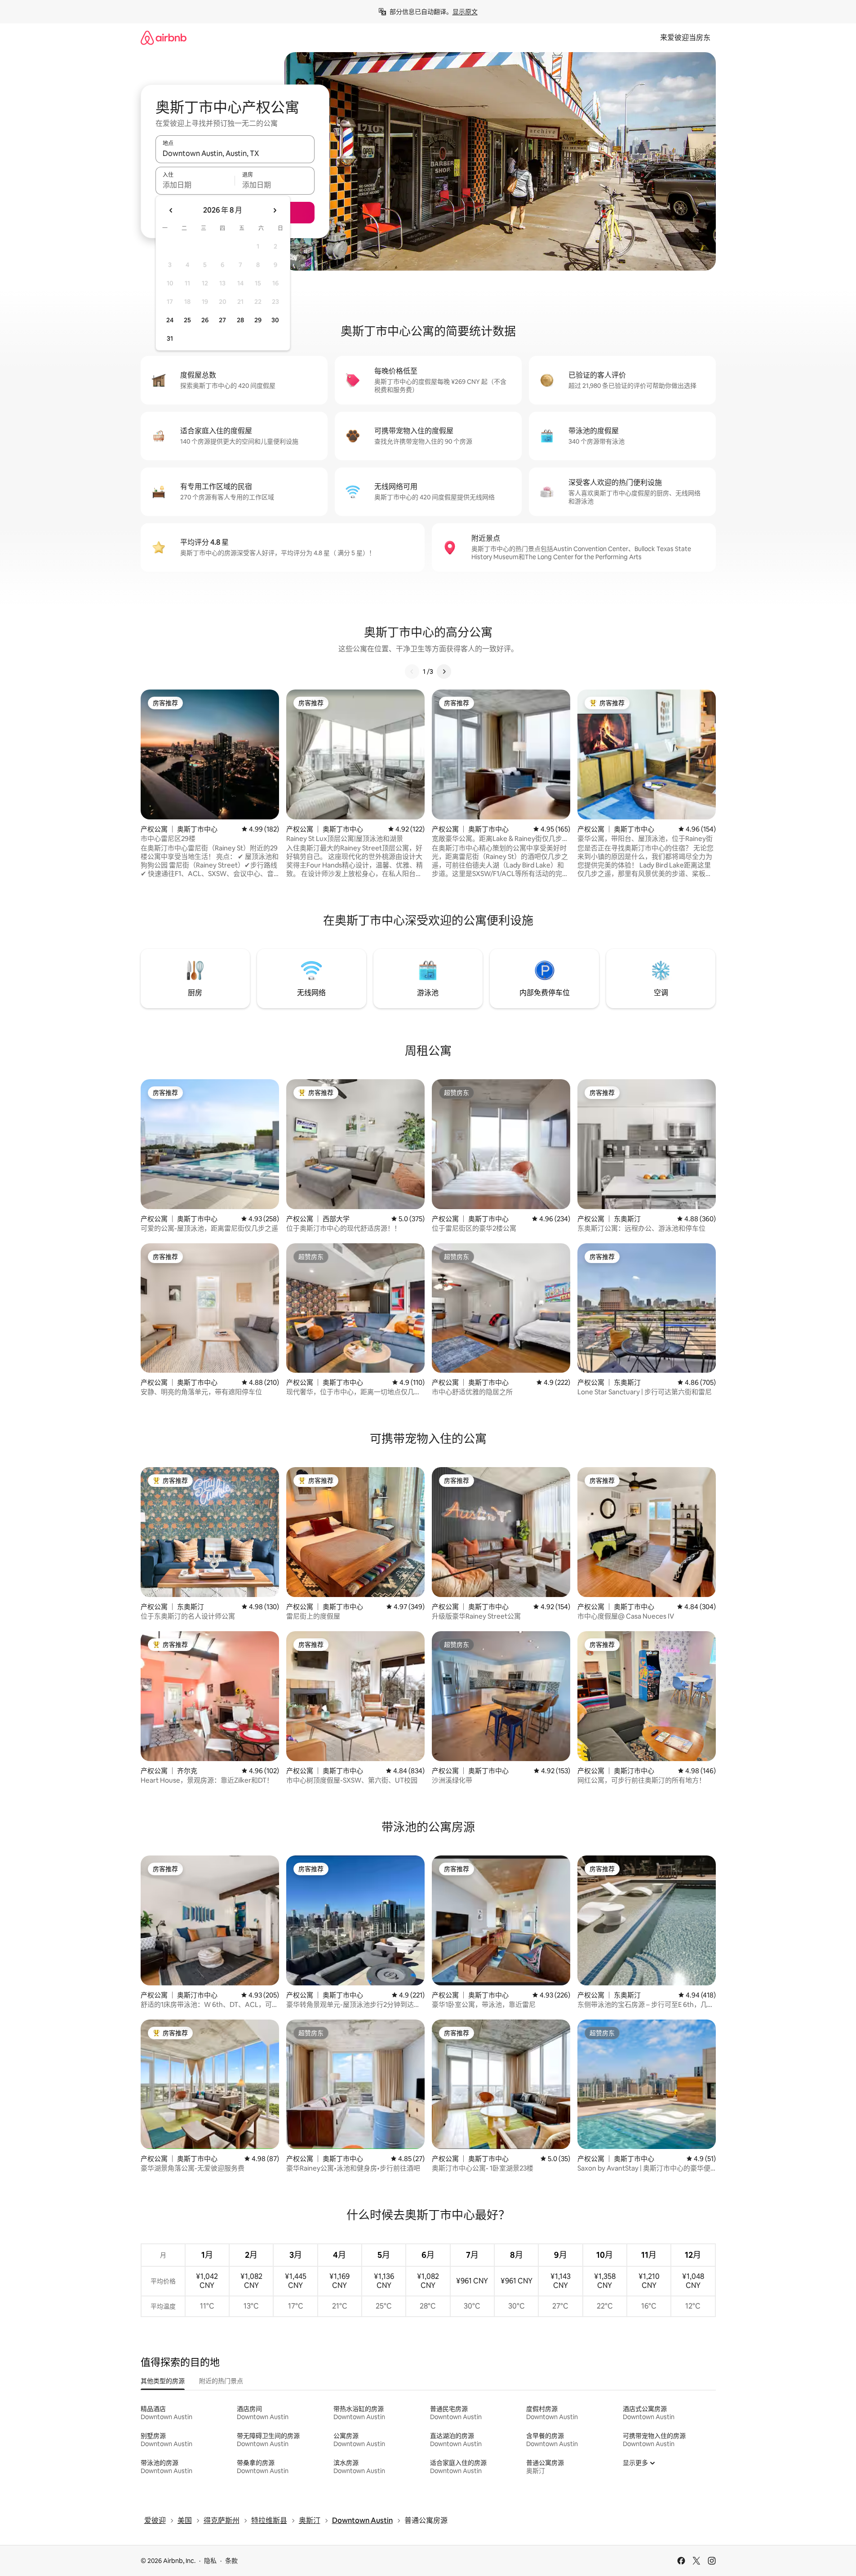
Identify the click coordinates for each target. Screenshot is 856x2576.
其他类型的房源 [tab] (163, 2381)
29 (258, 320)
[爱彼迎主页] (164, 38)
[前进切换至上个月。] (171, 210)
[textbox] (195, 185)
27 (222, 320)
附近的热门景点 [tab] (221, 2381)
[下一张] (444, 672)
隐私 (210, 2561)
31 (170, 338)
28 (240, 320)
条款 (231, 2561)
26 (205, 320)
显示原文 (465, 12)
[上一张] (412, 672)
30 (275, 320)
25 (187, 320)
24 (170, 320)
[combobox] (235, 153)
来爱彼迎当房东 (685, 38)
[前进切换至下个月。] (275, 210)
